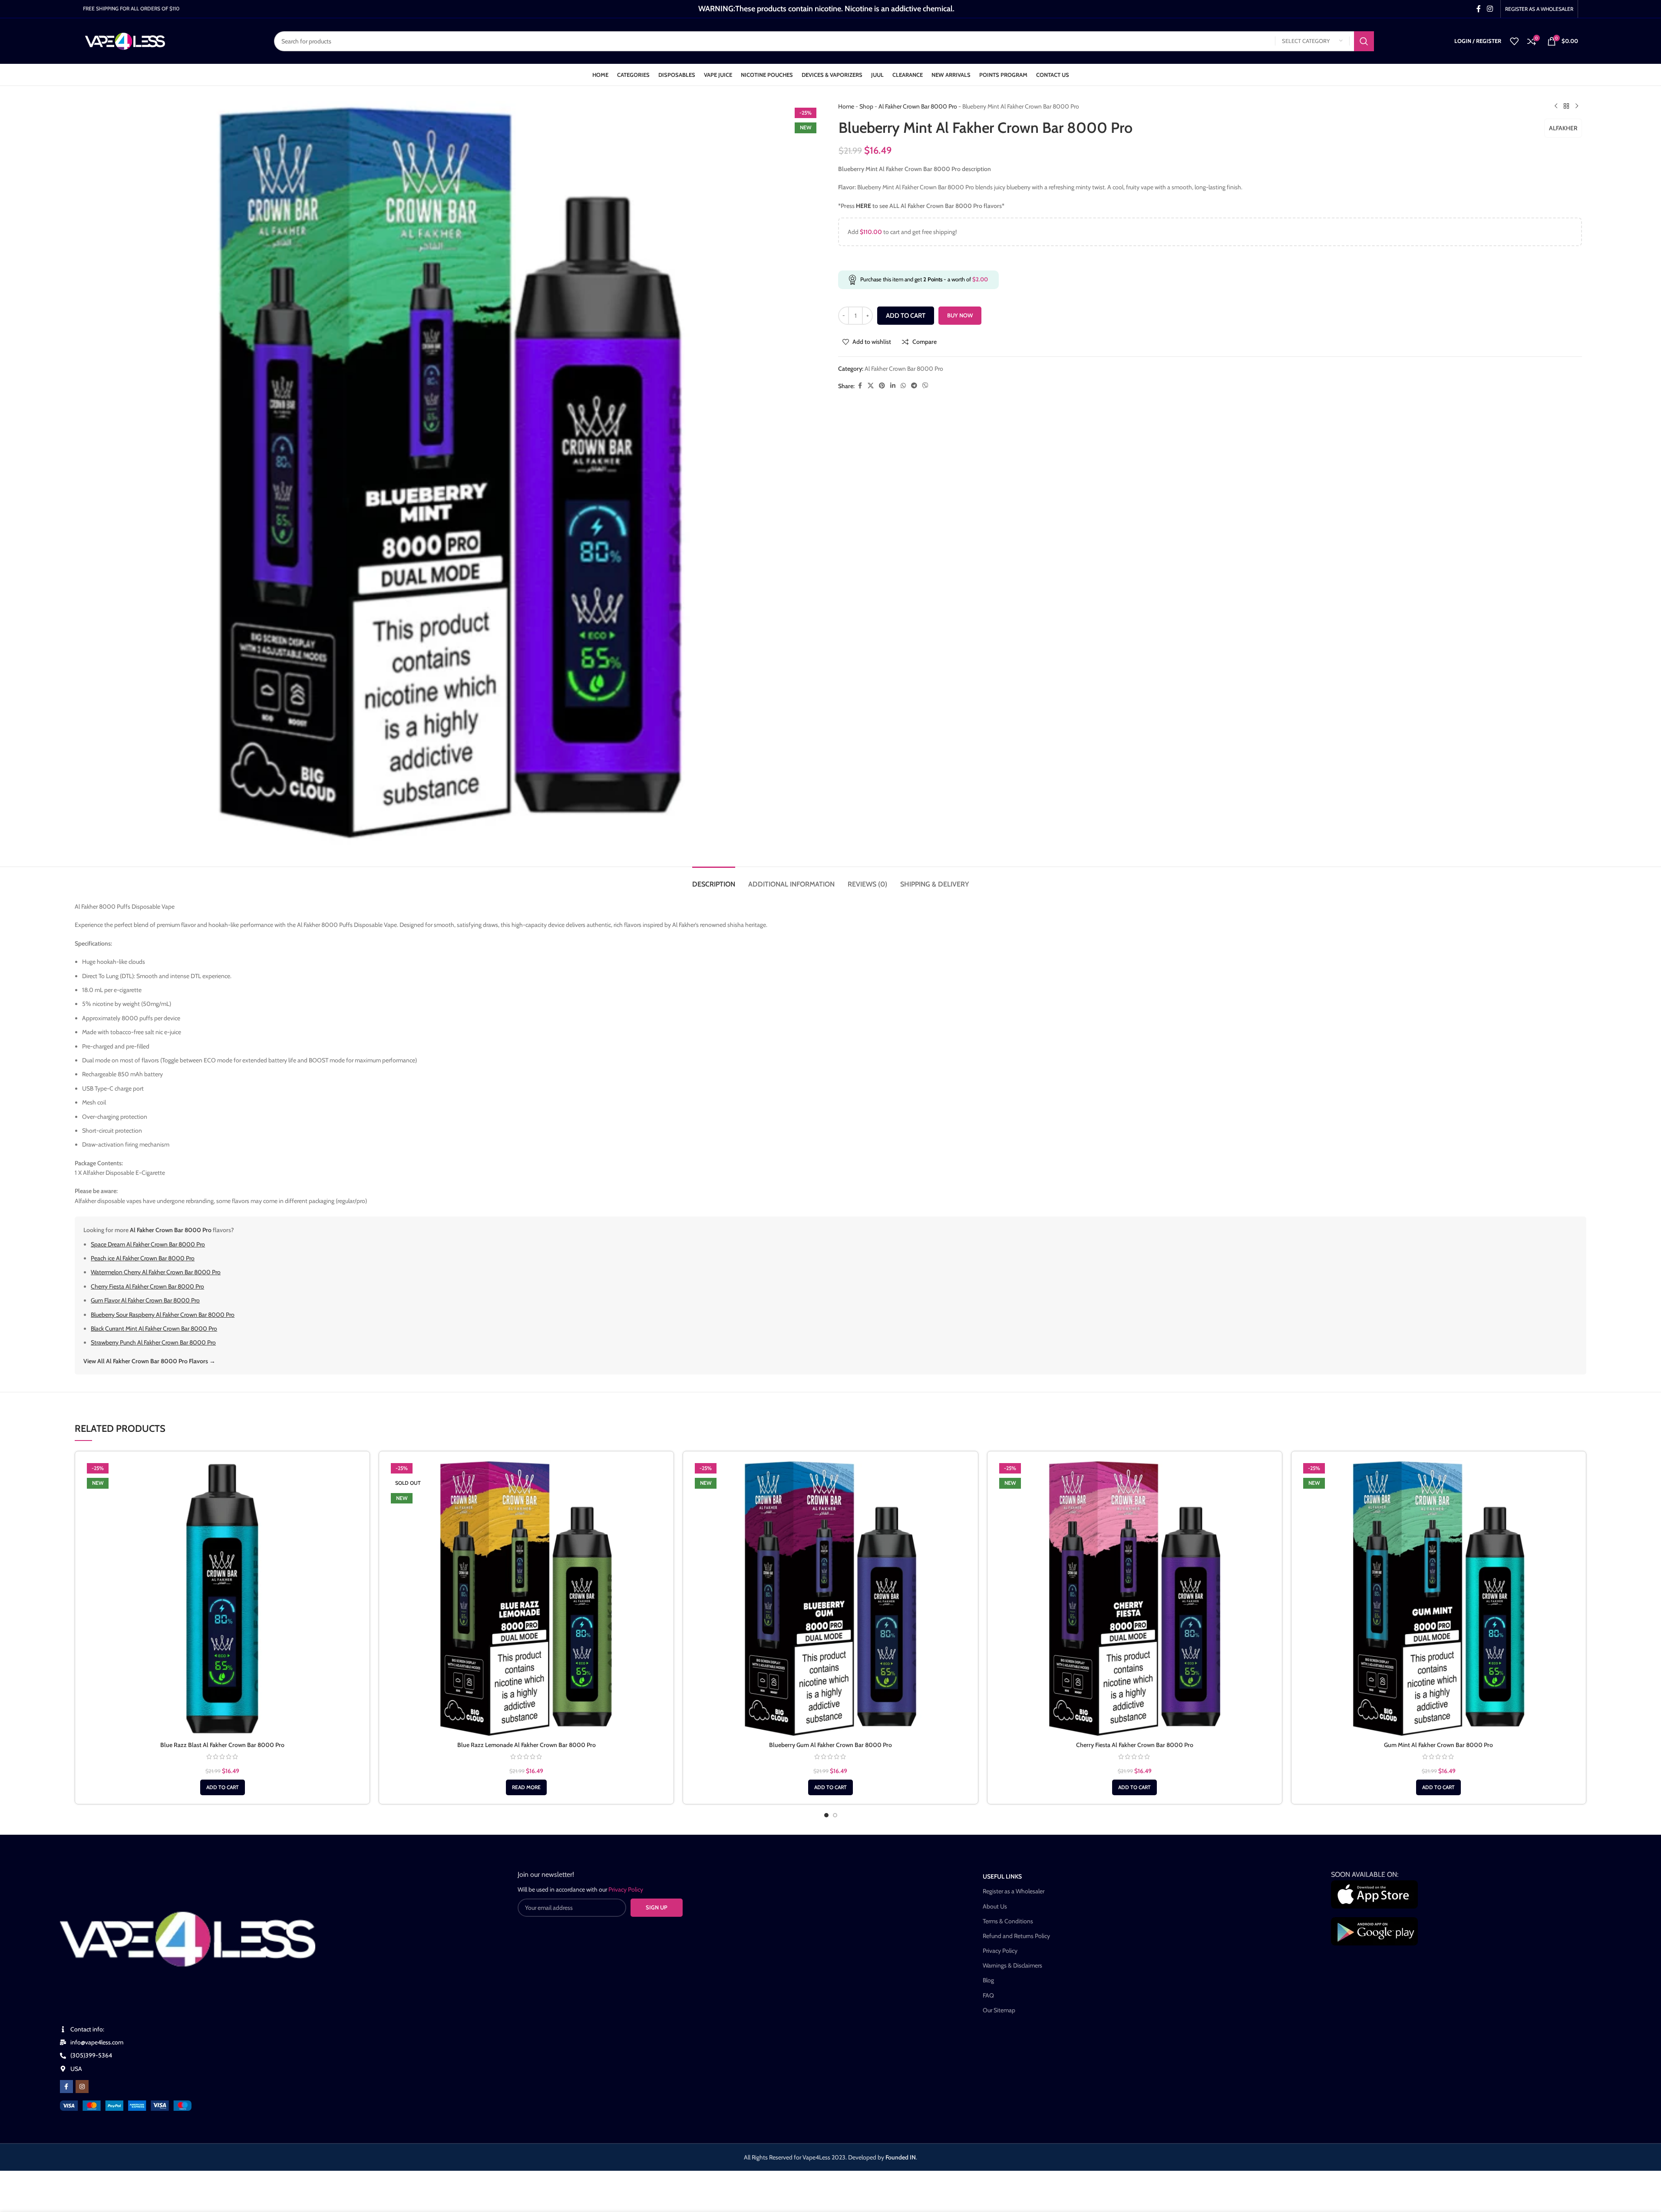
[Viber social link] (925, 386)
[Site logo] (125, 40)
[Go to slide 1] (826, 1815)
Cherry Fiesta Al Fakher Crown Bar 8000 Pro (147, 1286)
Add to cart (906, 316)
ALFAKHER (1563, 128)
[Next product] (1577, 106)
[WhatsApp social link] (903, 386)
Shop (866, 106)
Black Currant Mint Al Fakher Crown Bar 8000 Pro (154, 1329)
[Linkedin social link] (893, 386)
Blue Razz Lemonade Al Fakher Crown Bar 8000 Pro (527, 1745)
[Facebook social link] (1479, 9)
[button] (223, 1787)
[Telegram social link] (914, 386)
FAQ (988, 1995)
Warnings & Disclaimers (1012, 1965)
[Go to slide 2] (835, 1815)
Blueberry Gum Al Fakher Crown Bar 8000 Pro (830, 1745)
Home (846, 106)
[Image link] (126, 2105)
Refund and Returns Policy (1016, 1936)
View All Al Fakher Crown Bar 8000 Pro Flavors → (149, 1361)
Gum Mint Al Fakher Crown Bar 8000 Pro (1438, 1745)
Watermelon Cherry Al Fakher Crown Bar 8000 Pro (156, 1272)
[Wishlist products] (1514, 41)
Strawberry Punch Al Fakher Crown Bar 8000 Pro (153, 1342)
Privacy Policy (1000, 1951)
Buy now (960, 315)
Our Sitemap (999, 2010)
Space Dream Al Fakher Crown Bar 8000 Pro (148, 1244)
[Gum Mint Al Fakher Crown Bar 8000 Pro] (1439, 1599)
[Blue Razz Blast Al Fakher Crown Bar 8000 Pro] (222, 1599)
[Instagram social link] (1490, 9)
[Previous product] (1556, 106)
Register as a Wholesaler (1014, 1891)
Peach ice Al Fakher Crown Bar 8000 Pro (143, 1258)
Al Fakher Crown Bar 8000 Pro (918, 106)
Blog (988, 1980)
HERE (864, 206)
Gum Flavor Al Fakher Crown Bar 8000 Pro (145, 1300)
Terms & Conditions (1008, 1921)
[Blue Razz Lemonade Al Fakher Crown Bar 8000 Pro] (526, 1599)
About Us (995, 1906)
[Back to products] (1566, 106)
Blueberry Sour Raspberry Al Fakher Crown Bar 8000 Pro (163, 1315)
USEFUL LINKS (1002, 1876)
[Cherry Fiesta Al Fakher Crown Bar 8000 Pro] (1135, 1599)
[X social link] (871, 386)
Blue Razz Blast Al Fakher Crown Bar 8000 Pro (222, 1745)
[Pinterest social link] (882, 386)
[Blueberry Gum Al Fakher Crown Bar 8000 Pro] (830, 1599)
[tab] (714, 880)
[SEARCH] (1364, 41)
